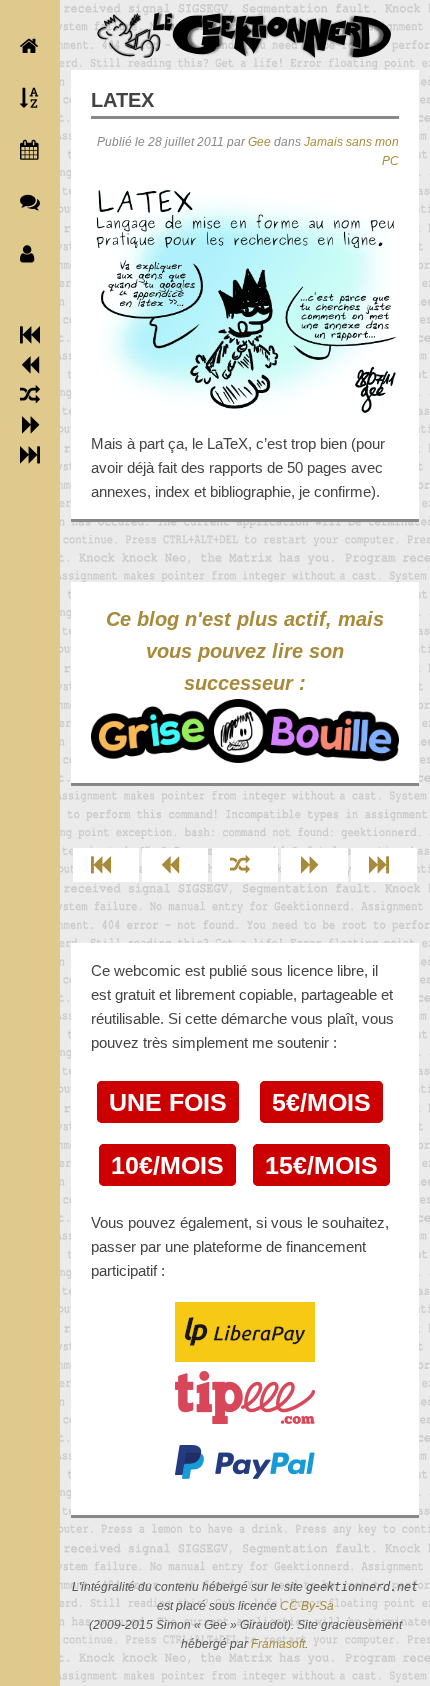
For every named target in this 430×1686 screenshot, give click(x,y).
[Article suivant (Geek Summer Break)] (30, 425)
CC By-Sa (307, 1606)
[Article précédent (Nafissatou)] (30, 365)
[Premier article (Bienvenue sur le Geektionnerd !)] (30, 335)
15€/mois (321, 1165)
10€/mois (167, 1165)
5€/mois (321, 1102)
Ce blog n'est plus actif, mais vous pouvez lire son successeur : (245, 651)
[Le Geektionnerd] (245, 35)
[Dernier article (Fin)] (30, 455)
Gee (259, 142)
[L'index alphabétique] (25, 98)
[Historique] (25, 150)
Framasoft (278, 1644)
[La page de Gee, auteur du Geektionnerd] (25, 254)
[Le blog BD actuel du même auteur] (25, 202)
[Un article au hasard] (30, 395)
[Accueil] (25, 46)
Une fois (168, 1102)
